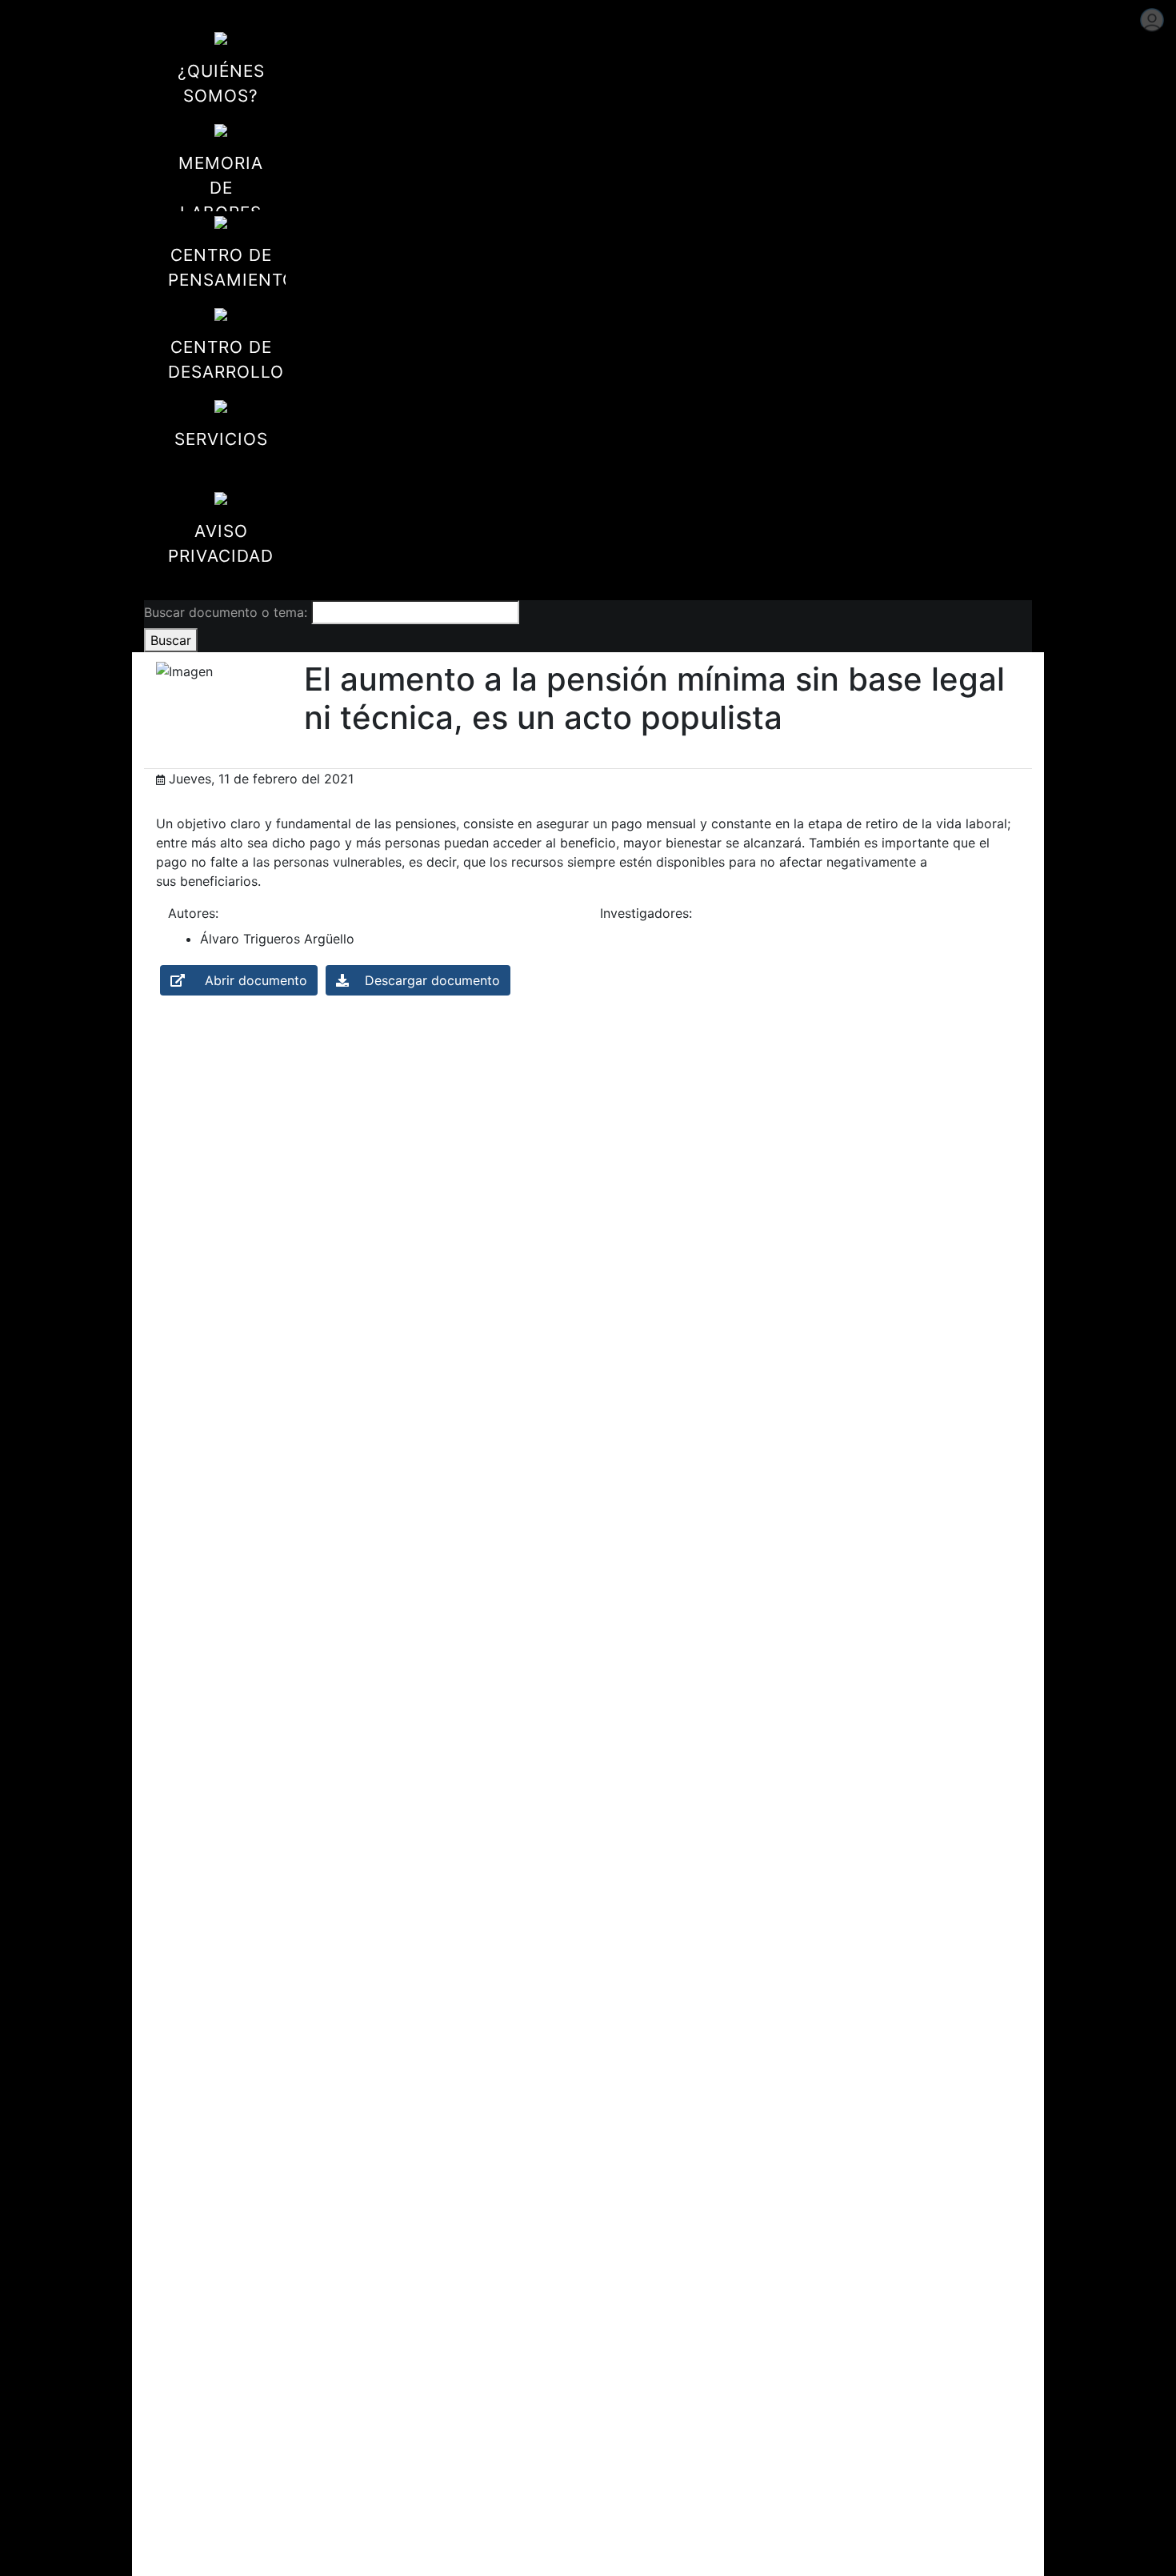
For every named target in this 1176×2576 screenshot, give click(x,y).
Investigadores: (646, 913)
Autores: (193, 913)
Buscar (171, 640)
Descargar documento (424, 980)
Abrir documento (246, 980)
